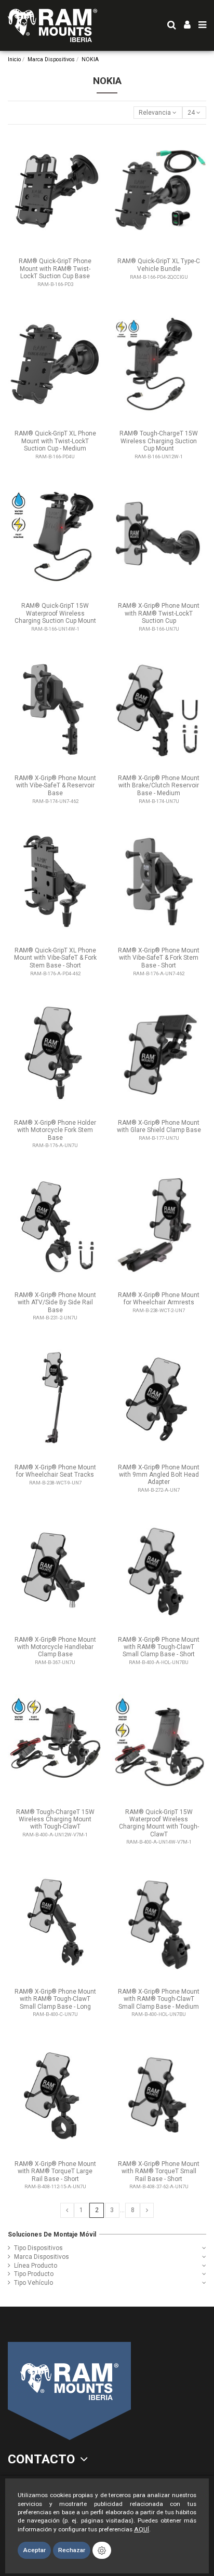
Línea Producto (36, 2266)
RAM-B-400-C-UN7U (55, 2014)
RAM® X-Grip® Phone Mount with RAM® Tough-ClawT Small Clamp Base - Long (55, 1999)
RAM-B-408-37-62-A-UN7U (159, 2186)
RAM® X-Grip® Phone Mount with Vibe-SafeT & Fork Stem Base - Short (159, 958)
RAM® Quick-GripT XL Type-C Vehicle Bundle (159, 265)
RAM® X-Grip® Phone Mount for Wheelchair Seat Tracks (55, 1471)
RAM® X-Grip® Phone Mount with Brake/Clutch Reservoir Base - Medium (159, 786)
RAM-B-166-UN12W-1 (159, 456)
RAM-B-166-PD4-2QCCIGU (159, 277)
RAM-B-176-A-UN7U (55, 1145)
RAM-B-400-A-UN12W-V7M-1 (55, 1835)
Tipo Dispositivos (38, 2248)
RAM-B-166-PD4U (55, 456)
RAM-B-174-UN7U (159, 801)
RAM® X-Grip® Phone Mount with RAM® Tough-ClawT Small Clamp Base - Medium (159, 1999)
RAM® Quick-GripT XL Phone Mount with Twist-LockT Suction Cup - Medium (55, 441)
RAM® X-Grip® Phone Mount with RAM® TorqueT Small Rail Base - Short (159, 2171)
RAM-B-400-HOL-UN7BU (159, 2014)
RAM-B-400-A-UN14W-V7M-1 (159, 1842)
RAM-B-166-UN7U (159, 629)
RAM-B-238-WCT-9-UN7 (55, 1483)
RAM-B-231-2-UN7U (55, 1318)
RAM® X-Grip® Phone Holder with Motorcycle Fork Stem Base (55, 1130)
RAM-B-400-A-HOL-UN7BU (159, 1662)
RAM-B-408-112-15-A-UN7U (55, 2186)
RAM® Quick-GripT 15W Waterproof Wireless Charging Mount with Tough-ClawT (159, 1823)
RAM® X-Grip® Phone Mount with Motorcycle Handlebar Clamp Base (55, 1647)
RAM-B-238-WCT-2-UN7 (159, 1310)
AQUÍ (142, 2529)
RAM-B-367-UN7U (55, 1662)
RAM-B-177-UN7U (159, 1138)
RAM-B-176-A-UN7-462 (159, 973)
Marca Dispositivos (42, 2257)
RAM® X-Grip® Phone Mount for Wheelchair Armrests (159, 1299)
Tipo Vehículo (34, 2283)
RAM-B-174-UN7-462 (55, 801)
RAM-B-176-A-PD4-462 (55, 973)
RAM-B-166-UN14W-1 (55, 629)
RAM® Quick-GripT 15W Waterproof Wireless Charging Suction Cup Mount (55, 613)
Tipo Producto (34, 2274)
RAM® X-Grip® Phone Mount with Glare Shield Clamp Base (159, 1126)
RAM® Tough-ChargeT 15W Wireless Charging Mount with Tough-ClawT (55, 1819)
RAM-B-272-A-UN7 (159, 1490)
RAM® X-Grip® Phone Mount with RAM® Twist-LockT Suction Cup (159, 613)
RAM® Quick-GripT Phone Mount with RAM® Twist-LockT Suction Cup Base (55, 269)
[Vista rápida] (95, 145)
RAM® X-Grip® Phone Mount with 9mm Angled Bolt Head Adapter (159, 1475)
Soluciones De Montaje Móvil (52, 2234)
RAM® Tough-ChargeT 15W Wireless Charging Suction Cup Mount (159, 441)
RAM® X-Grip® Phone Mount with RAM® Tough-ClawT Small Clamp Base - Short (159, 1647)
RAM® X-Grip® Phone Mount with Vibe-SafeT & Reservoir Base (55, 786)
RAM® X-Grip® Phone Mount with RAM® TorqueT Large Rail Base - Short (55, 2171)
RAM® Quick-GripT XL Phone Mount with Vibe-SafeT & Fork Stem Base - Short (55, 958)
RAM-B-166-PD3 (55, 284)
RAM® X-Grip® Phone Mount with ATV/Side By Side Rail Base (55, 1303)
